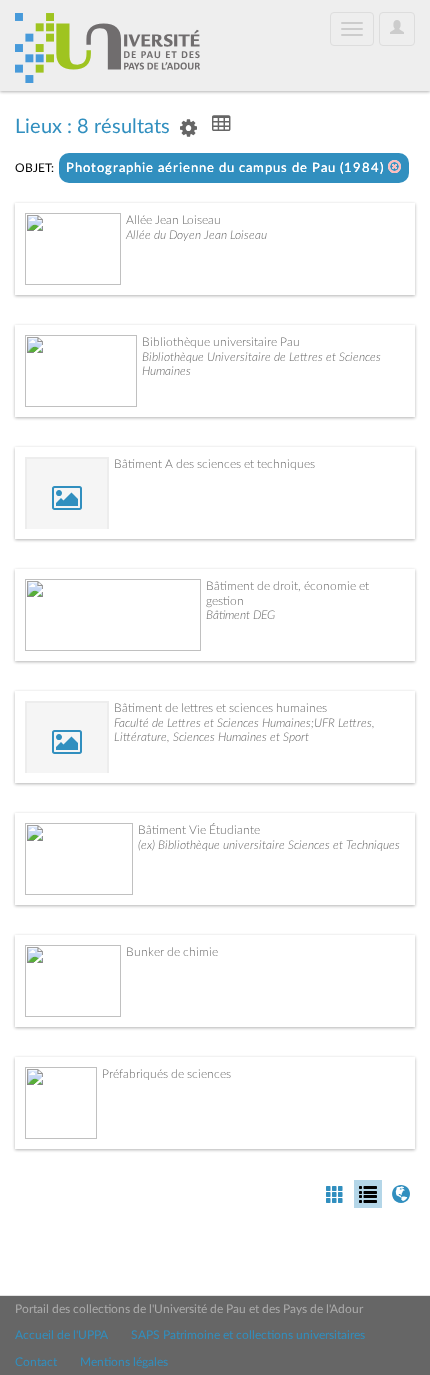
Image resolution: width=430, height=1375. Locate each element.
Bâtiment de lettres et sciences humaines (220, 708)
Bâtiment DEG (240, 615)
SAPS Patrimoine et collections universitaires (248, 1335)
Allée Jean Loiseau (173, 220)
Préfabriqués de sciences (166, 1074)
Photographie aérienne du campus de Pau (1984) (227, 168)
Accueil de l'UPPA (61, 1335)
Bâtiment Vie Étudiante (199, 830)
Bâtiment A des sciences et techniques (214, 464)
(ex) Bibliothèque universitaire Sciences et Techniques (269, 845)
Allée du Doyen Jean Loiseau (196, 235)
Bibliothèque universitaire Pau (221, 342)
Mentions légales (124, 1362)
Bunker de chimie (172, 952)
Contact (36, 1362)
